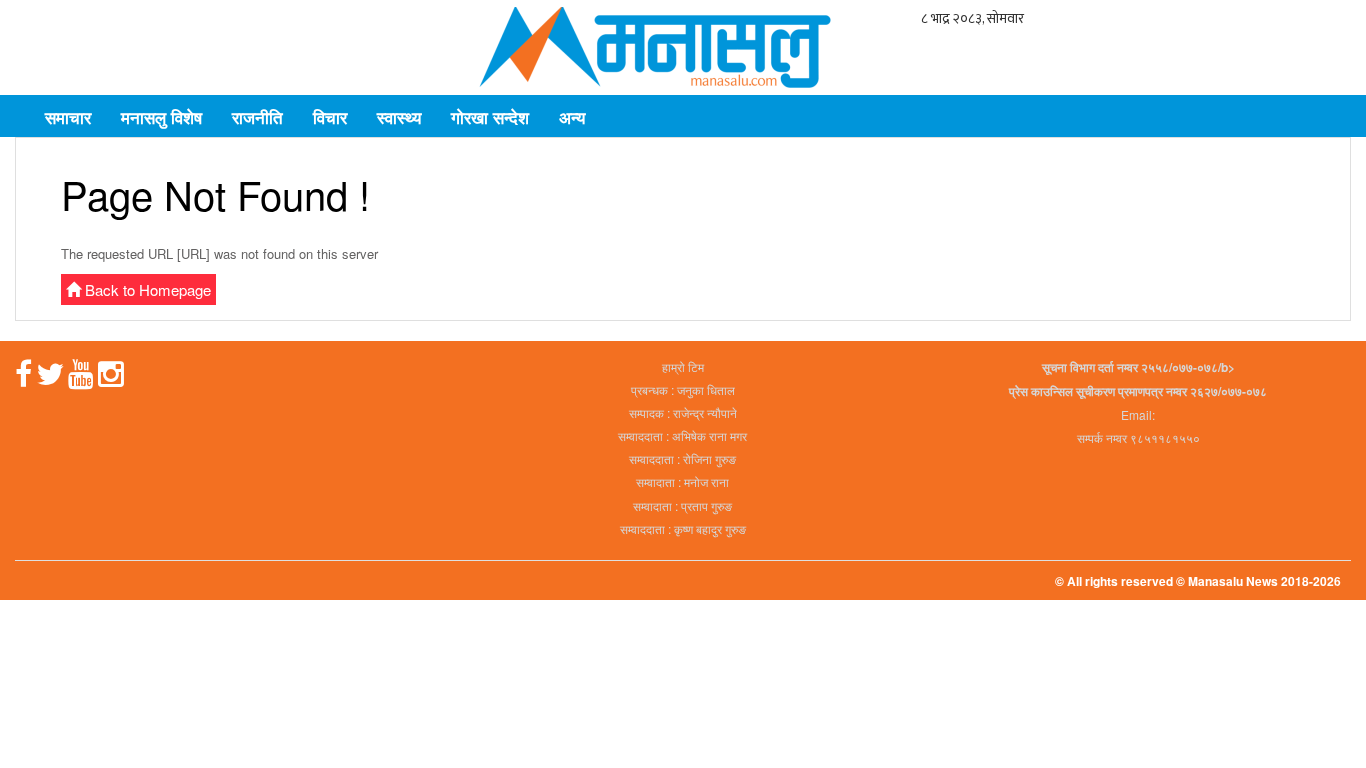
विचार (330, 117)
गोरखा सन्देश (490, 117)
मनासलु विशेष (161, 117)
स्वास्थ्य (399, 117)
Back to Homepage (146, 289)
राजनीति (257, 117)
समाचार (68, 117)
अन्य (572, 117)
